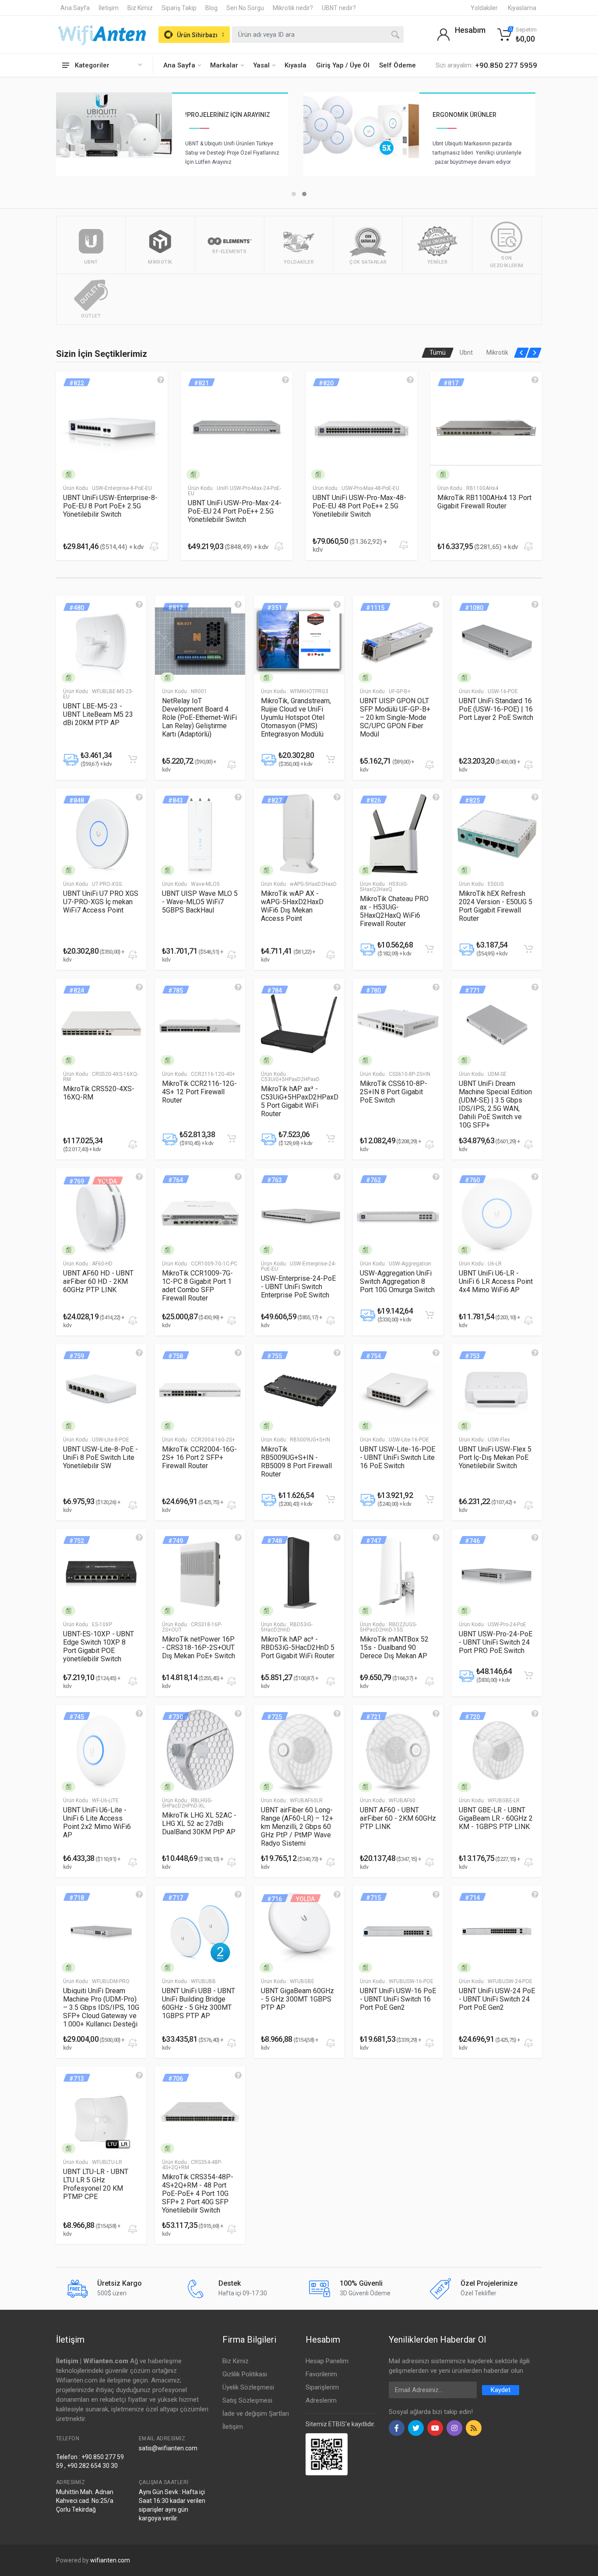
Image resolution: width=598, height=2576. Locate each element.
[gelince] (161, 380)
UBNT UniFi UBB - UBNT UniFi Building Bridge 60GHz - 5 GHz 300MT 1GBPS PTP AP (199, 2003)
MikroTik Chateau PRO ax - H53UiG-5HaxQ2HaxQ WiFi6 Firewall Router (394, 911)
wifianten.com (110, 2560)
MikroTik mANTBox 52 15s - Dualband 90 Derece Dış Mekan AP (394, 1647)
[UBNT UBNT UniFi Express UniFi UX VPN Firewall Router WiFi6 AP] (486, 427)
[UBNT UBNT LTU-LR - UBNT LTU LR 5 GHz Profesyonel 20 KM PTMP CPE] (101, 2112)
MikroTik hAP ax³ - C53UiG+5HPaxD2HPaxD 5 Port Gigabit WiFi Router (300, 1101)
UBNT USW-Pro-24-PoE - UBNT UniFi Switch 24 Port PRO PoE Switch (496, 1642)
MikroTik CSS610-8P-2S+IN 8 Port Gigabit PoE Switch (394, 1092)
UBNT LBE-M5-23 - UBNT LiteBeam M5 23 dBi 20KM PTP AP (98, 714)
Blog (211, 8)
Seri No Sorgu (245, 8)
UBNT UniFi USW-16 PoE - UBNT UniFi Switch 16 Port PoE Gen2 (398, 1999)
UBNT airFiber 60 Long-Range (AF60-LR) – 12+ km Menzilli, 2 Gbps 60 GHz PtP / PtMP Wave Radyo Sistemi (297, 1827)
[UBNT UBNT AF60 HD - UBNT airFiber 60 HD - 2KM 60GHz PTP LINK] (101, 1213)
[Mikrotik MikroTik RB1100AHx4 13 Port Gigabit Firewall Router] (361, 427)
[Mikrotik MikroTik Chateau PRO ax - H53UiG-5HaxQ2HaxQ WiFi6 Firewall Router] (398, 834)
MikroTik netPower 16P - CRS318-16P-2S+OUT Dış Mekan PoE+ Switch (199, 1647)
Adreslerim (321, 2400)
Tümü (438, 352)
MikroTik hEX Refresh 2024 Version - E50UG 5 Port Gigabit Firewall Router (496, 906)
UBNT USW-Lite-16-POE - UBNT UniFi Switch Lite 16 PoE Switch (397, 1457)
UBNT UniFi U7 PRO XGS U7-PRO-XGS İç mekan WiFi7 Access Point (101, 902)
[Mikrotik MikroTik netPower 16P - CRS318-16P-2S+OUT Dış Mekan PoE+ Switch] (200, 1574)
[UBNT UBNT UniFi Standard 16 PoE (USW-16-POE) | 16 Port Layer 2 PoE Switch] (497, 641)
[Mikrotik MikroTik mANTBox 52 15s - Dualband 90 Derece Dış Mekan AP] (398, 1574)
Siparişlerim (322, 2387)
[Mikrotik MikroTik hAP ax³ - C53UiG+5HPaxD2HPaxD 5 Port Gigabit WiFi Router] (299, 1024)
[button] (304, 194)
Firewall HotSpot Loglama (229, 115)
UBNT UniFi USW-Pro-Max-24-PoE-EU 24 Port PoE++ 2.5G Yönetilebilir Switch (110, 511)
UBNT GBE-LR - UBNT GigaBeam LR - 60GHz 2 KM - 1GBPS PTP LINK (496, 1818)
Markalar (224, 65)
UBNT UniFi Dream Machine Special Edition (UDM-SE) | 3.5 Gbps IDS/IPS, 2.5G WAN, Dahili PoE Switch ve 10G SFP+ (495, 1104)
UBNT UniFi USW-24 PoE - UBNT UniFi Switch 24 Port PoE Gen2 (497, 1999)
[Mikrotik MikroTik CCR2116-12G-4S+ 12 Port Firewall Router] (200, 1024)
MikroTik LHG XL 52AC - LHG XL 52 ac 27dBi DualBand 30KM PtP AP (199, 1824)
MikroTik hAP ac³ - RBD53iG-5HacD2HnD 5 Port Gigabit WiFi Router (298, 1647)
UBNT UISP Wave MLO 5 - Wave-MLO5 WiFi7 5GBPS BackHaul (200, 902)
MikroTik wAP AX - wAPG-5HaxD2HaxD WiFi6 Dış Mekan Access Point (292, 906)
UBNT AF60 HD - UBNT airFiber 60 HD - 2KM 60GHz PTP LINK (98, 1281)
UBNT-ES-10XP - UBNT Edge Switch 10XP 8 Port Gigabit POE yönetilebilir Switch (98, 1646)
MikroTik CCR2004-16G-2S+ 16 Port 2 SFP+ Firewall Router (199, 1457)
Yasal (261, 65)
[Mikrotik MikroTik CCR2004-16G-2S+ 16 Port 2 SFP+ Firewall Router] (200, 1389)
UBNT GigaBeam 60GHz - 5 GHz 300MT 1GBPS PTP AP (297, 1999)
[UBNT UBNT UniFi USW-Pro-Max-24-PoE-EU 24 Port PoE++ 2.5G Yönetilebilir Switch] (112, 427)
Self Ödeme (397, 65)
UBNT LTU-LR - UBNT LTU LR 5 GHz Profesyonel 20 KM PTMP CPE (96, 2184)
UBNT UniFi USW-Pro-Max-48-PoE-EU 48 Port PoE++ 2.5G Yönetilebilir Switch (235, 506)
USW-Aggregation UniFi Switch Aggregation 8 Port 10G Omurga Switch (397, 1281)
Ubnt (466, 352)
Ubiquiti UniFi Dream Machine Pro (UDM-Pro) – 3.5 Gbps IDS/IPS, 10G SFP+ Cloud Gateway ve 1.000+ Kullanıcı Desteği (101, 2007)
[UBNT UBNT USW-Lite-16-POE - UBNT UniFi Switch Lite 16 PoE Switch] (398, 1389)
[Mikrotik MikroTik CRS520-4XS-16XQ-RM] (101, 1024)
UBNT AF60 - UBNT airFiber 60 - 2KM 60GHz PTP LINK (398, 1818)
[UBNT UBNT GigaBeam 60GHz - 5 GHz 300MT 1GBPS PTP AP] (299, 1931)
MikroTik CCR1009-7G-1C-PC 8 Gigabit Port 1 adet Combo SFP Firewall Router (197, 1286)
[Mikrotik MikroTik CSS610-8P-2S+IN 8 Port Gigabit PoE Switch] (398, 1024)
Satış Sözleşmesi (247, 2400)
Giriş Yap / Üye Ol (343, 65)
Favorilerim (321, 2374)
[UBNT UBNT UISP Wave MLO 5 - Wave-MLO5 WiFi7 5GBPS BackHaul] (200, 834)
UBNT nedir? (339, 8)
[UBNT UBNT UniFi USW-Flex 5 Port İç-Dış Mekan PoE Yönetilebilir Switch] (497, 1389)
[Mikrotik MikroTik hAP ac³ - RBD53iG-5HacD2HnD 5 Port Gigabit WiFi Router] (299, 1574)
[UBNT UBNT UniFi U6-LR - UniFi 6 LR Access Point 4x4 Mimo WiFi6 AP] (497, 1213)
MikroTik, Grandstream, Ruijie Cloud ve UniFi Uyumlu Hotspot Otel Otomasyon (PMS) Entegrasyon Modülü (296, 717)
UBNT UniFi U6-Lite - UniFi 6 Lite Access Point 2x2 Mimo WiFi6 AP (97, 1822)
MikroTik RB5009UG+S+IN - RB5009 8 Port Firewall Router (296, 1462)
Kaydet (501, 2390)
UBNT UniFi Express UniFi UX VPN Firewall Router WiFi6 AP (483, 502)
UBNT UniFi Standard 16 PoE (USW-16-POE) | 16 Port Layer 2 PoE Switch (496, 709)
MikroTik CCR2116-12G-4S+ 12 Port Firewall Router (199, 1092)
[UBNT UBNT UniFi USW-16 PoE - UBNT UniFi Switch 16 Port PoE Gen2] (398, 1931)
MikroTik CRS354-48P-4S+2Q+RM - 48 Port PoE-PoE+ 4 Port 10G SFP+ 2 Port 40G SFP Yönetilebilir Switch (198, 2194)
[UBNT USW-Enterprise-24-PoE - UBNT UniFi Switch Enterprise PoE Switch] (299, 1213)
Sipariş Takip (179, 8)
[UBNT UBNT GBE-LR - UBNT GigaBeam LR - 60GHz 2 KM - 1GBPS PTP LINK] (497, 1750)
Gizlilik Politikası (245, 2374)
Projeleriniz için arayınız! (475, 115)
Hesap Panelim (327, 2361)
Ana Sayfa (75, 8)
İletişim (109, 8)
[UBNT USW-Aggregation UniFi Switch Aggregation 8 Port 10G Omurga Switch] (398, 1213)
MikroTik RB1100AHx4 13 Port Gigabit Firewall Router (360, 502)
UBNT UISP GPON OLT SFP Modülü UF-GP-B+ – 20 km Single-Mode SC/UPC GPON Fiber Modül (395, 717)
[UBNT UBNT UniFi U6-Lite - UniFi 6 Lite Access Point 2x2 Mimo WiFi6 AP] (101, 1750)
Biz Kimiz (140, 8)
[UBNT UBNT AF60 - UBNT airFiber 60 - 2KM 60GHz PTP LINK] (398, 1750)
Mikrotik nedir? (293, 8)
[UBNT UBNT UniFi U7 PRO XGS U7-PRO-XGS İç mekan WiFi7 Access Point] (101, 834)
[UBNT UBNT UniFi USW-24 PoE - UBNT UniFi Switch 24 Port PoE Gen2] (497, 1931)
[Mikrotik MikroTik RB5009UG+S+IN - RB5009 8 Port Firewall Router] (299, 1389)
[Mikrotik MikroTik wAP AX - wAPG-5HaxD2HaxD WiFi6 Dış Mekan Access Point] (299, 834)
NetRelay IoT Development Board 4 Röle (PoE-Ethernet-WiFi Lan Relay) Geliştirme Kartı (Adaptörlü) (199, 717)
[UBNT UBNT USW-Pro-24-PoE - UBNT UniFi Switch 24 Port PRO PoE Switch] (497, 1574)
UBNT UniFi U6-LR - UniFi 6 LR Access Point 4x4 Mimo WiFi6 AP (496, 1281)
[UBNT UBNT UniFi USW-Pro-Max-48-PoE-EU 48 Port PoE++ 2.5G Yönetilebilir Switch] (237, 427)
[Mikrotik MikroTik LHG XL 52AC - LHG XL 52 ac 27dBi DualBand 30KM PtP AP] (200, 1750)
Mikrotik (497, 352)
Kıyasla (295, 65)
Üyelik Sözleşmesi (248, 2387)
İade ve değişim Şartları (256, 2414)
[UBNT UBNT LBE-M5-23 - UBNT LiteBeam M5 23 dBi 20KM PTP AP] (101, 641)
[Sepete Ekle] (133, 759)
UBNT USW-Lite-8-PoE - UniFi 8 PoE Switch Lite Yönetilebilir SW (100, 1457)
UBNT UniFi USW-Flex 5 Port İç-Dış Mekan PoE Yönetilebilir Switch (495, 1457)
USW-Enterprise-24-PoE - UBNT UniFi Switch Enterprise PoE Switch (298, 1287)
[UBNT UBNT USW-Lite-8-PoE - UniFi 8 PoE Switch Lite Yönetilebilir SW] (101, 1389)
